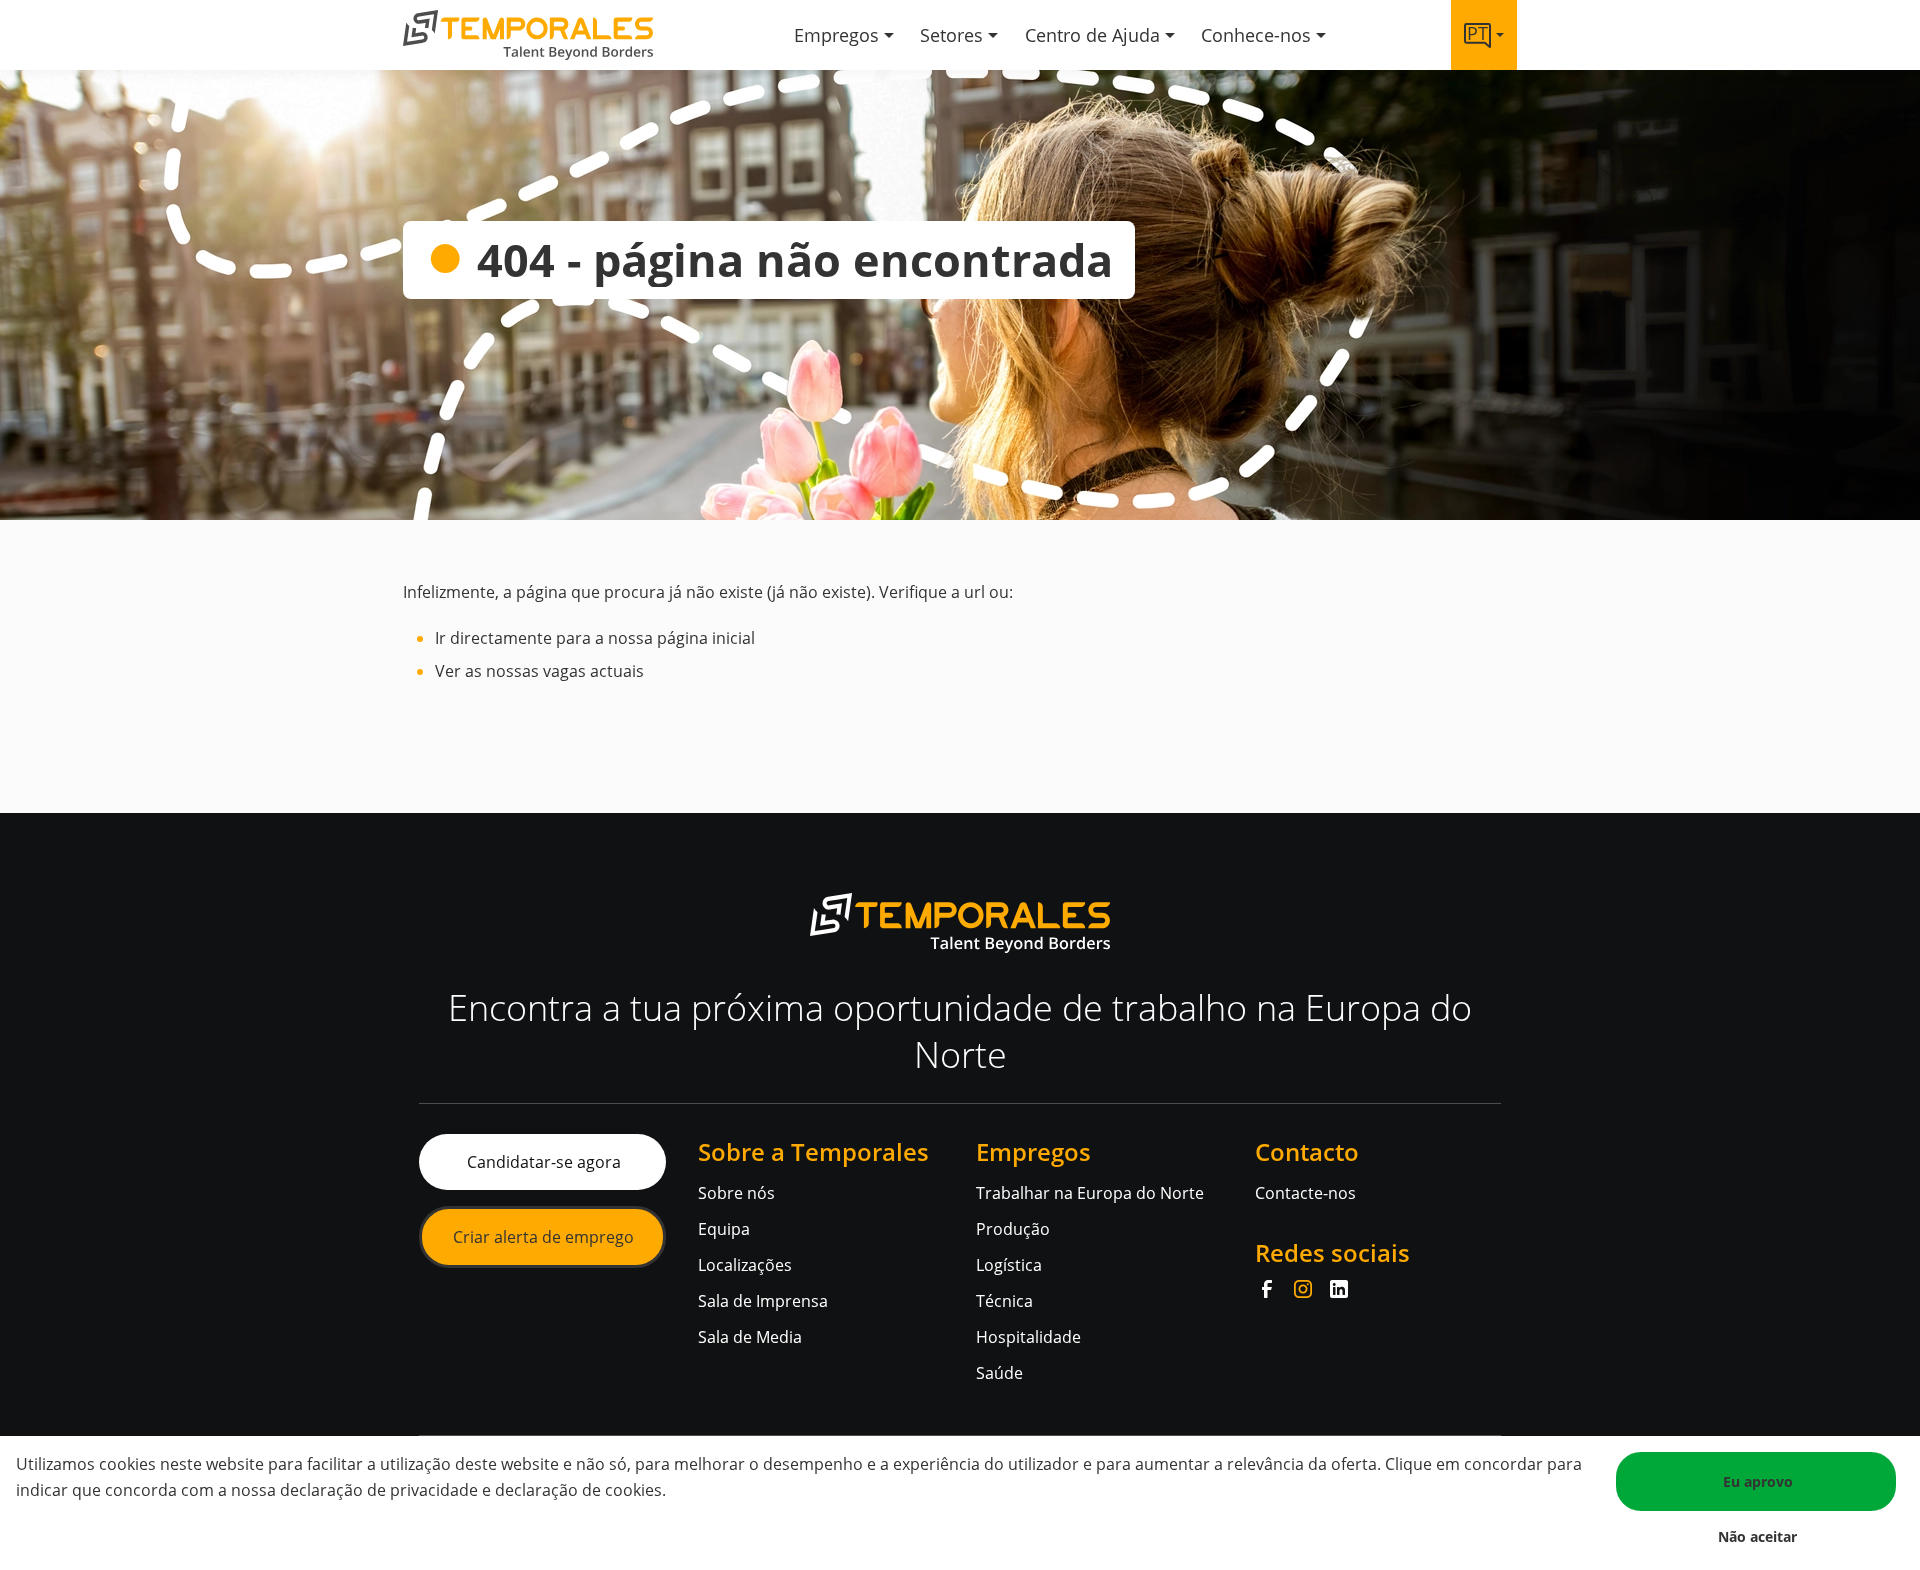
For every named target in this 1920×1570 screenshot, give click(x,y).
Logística (1009, 1265)
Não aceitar (1757, 1536)
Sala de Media (750, 1337)
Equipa (724, 1229)
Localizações (745, 1265)
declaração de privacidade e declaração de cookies (471, 1490)
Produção (1013, 1229)
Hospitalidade (1028, 1337)
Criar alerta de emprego (543, 1237)
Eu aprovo (1758, 1481)
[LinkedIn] (1339, 1289)
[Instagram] (1303, 1289)
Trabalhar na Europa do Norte (1090, 1193)
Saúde (999, 1373)
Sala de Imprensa (763, 1301)
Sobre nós (736, 1193)
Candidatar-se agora (544, 1162)
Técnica (1004, 1301)
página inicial (706, 638)
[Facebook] (1267, 1289)
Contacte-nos (1305, 1193)
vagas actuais (593, 671)
